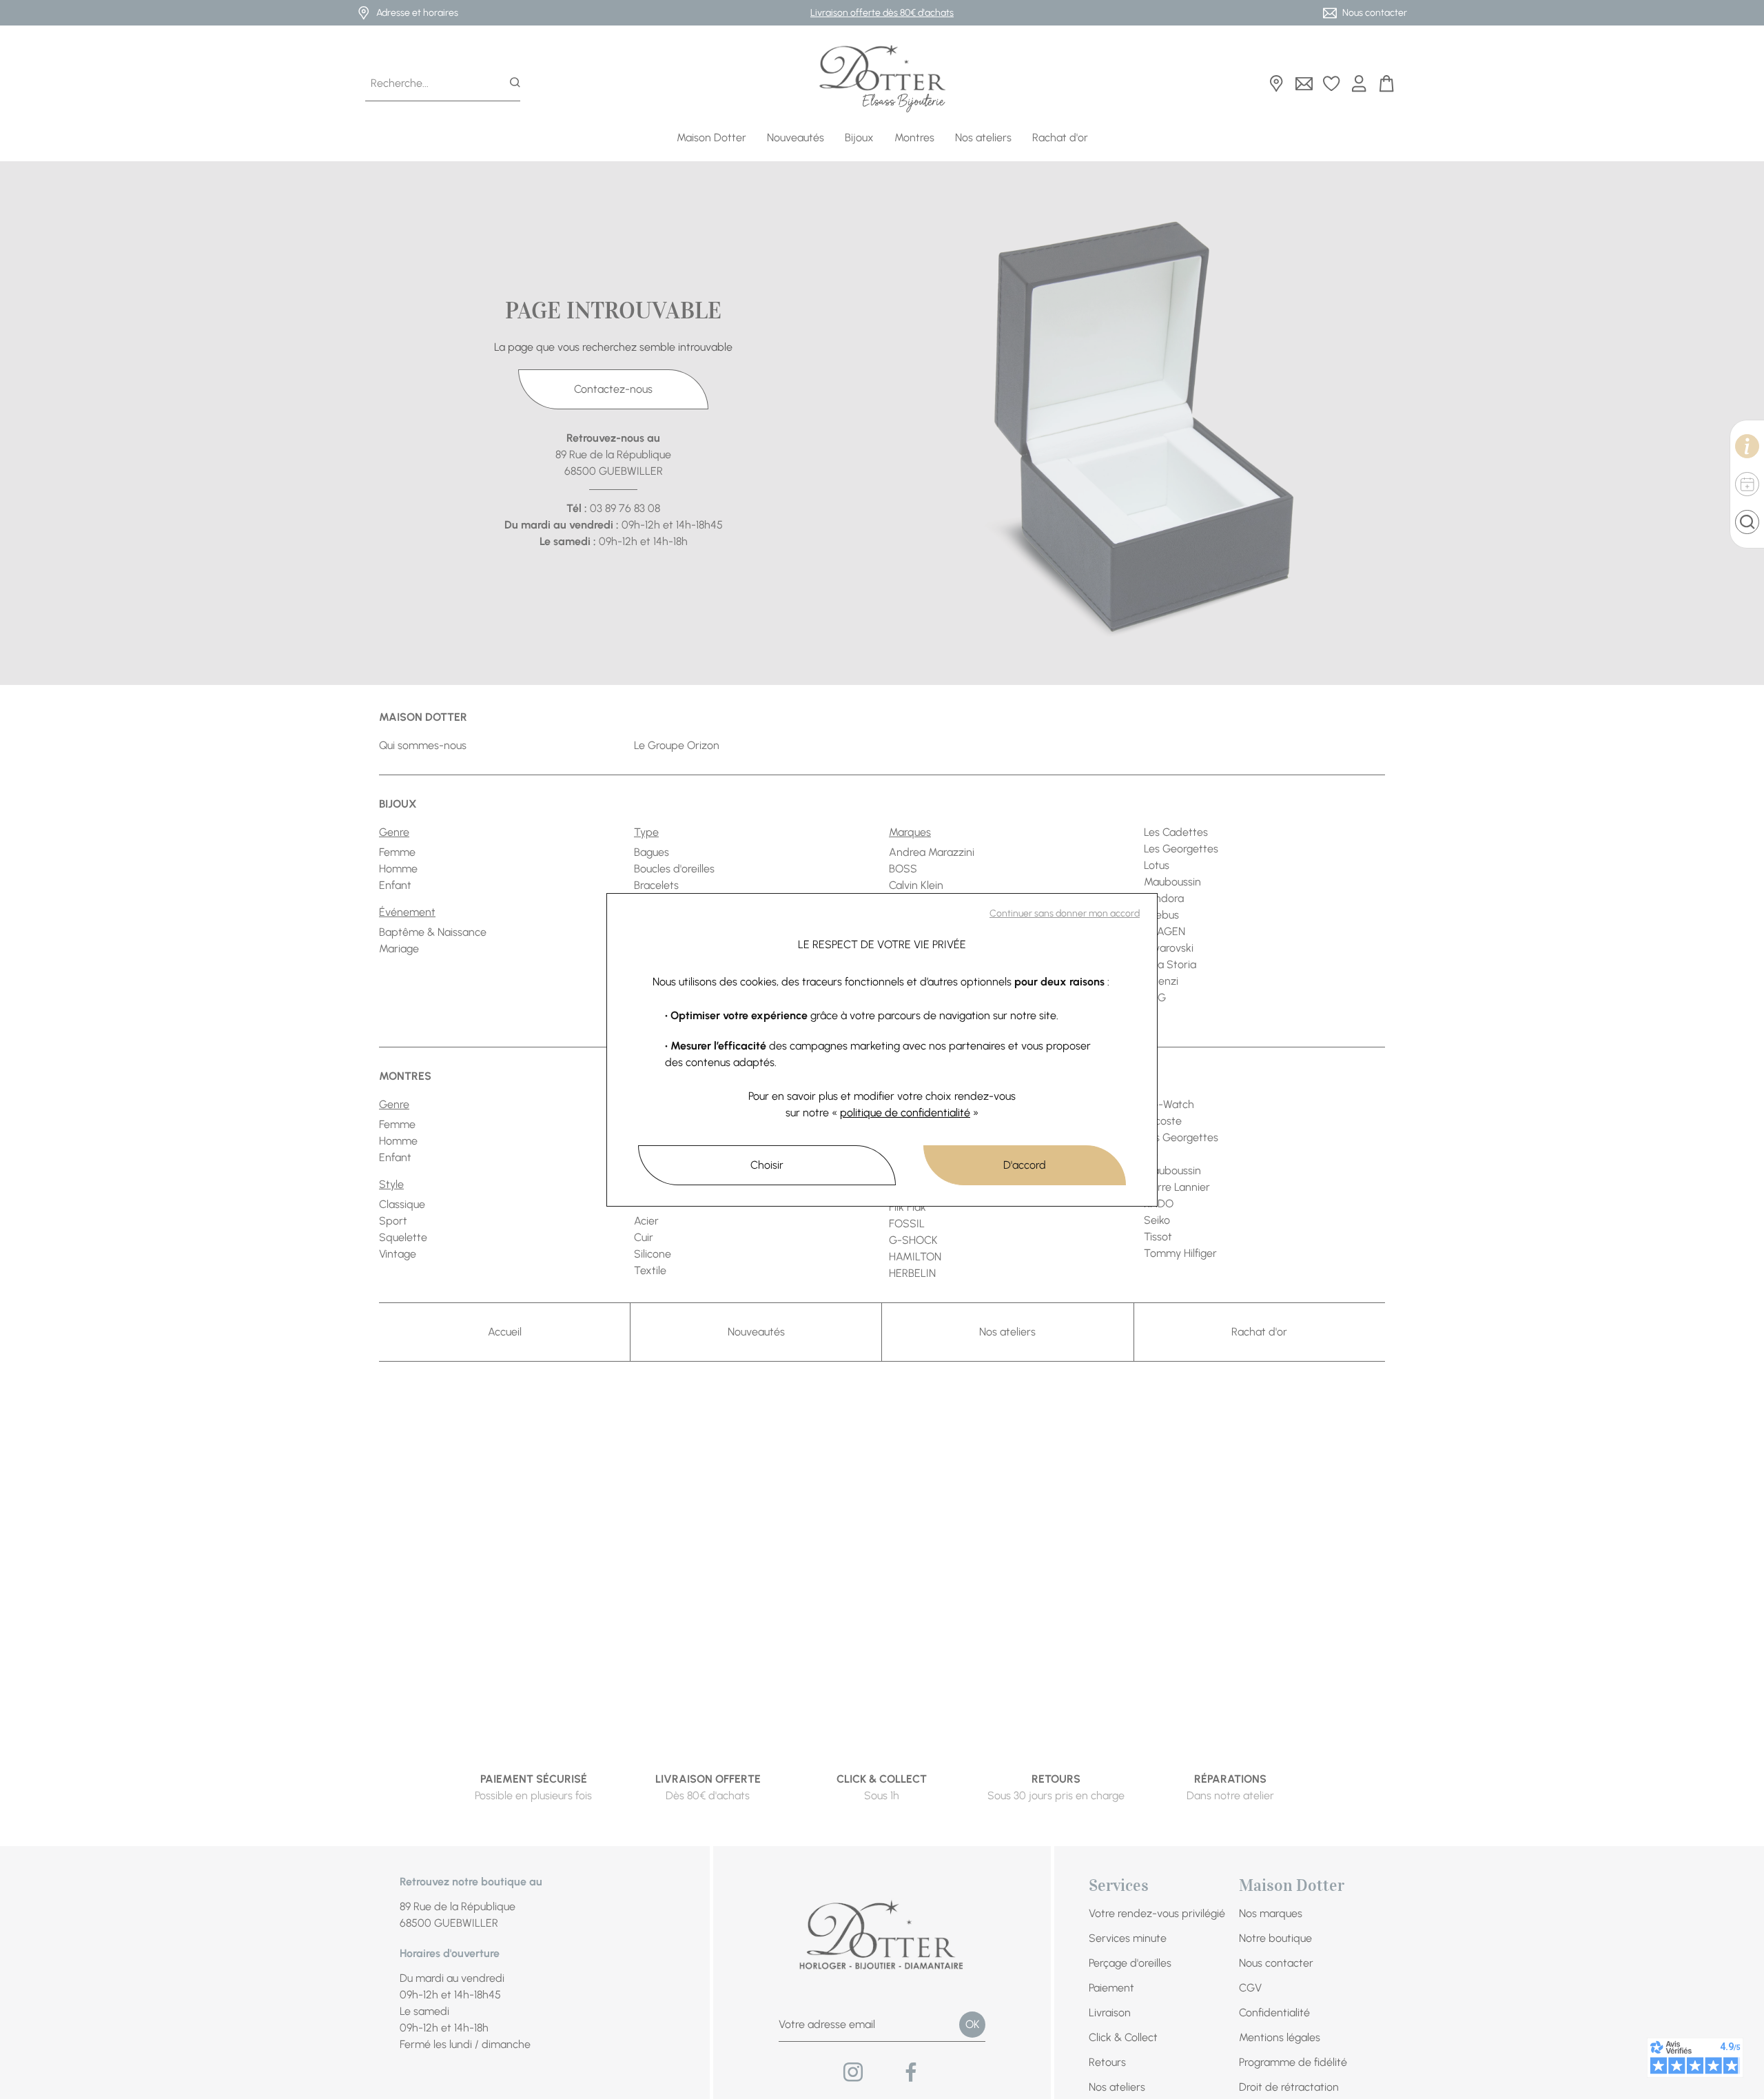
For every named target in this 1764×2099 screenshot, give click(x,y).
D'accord (1025, 1165)
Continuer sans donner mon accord (1065, 913)
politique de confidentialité (905, 1113)
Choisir (767, 1165)
